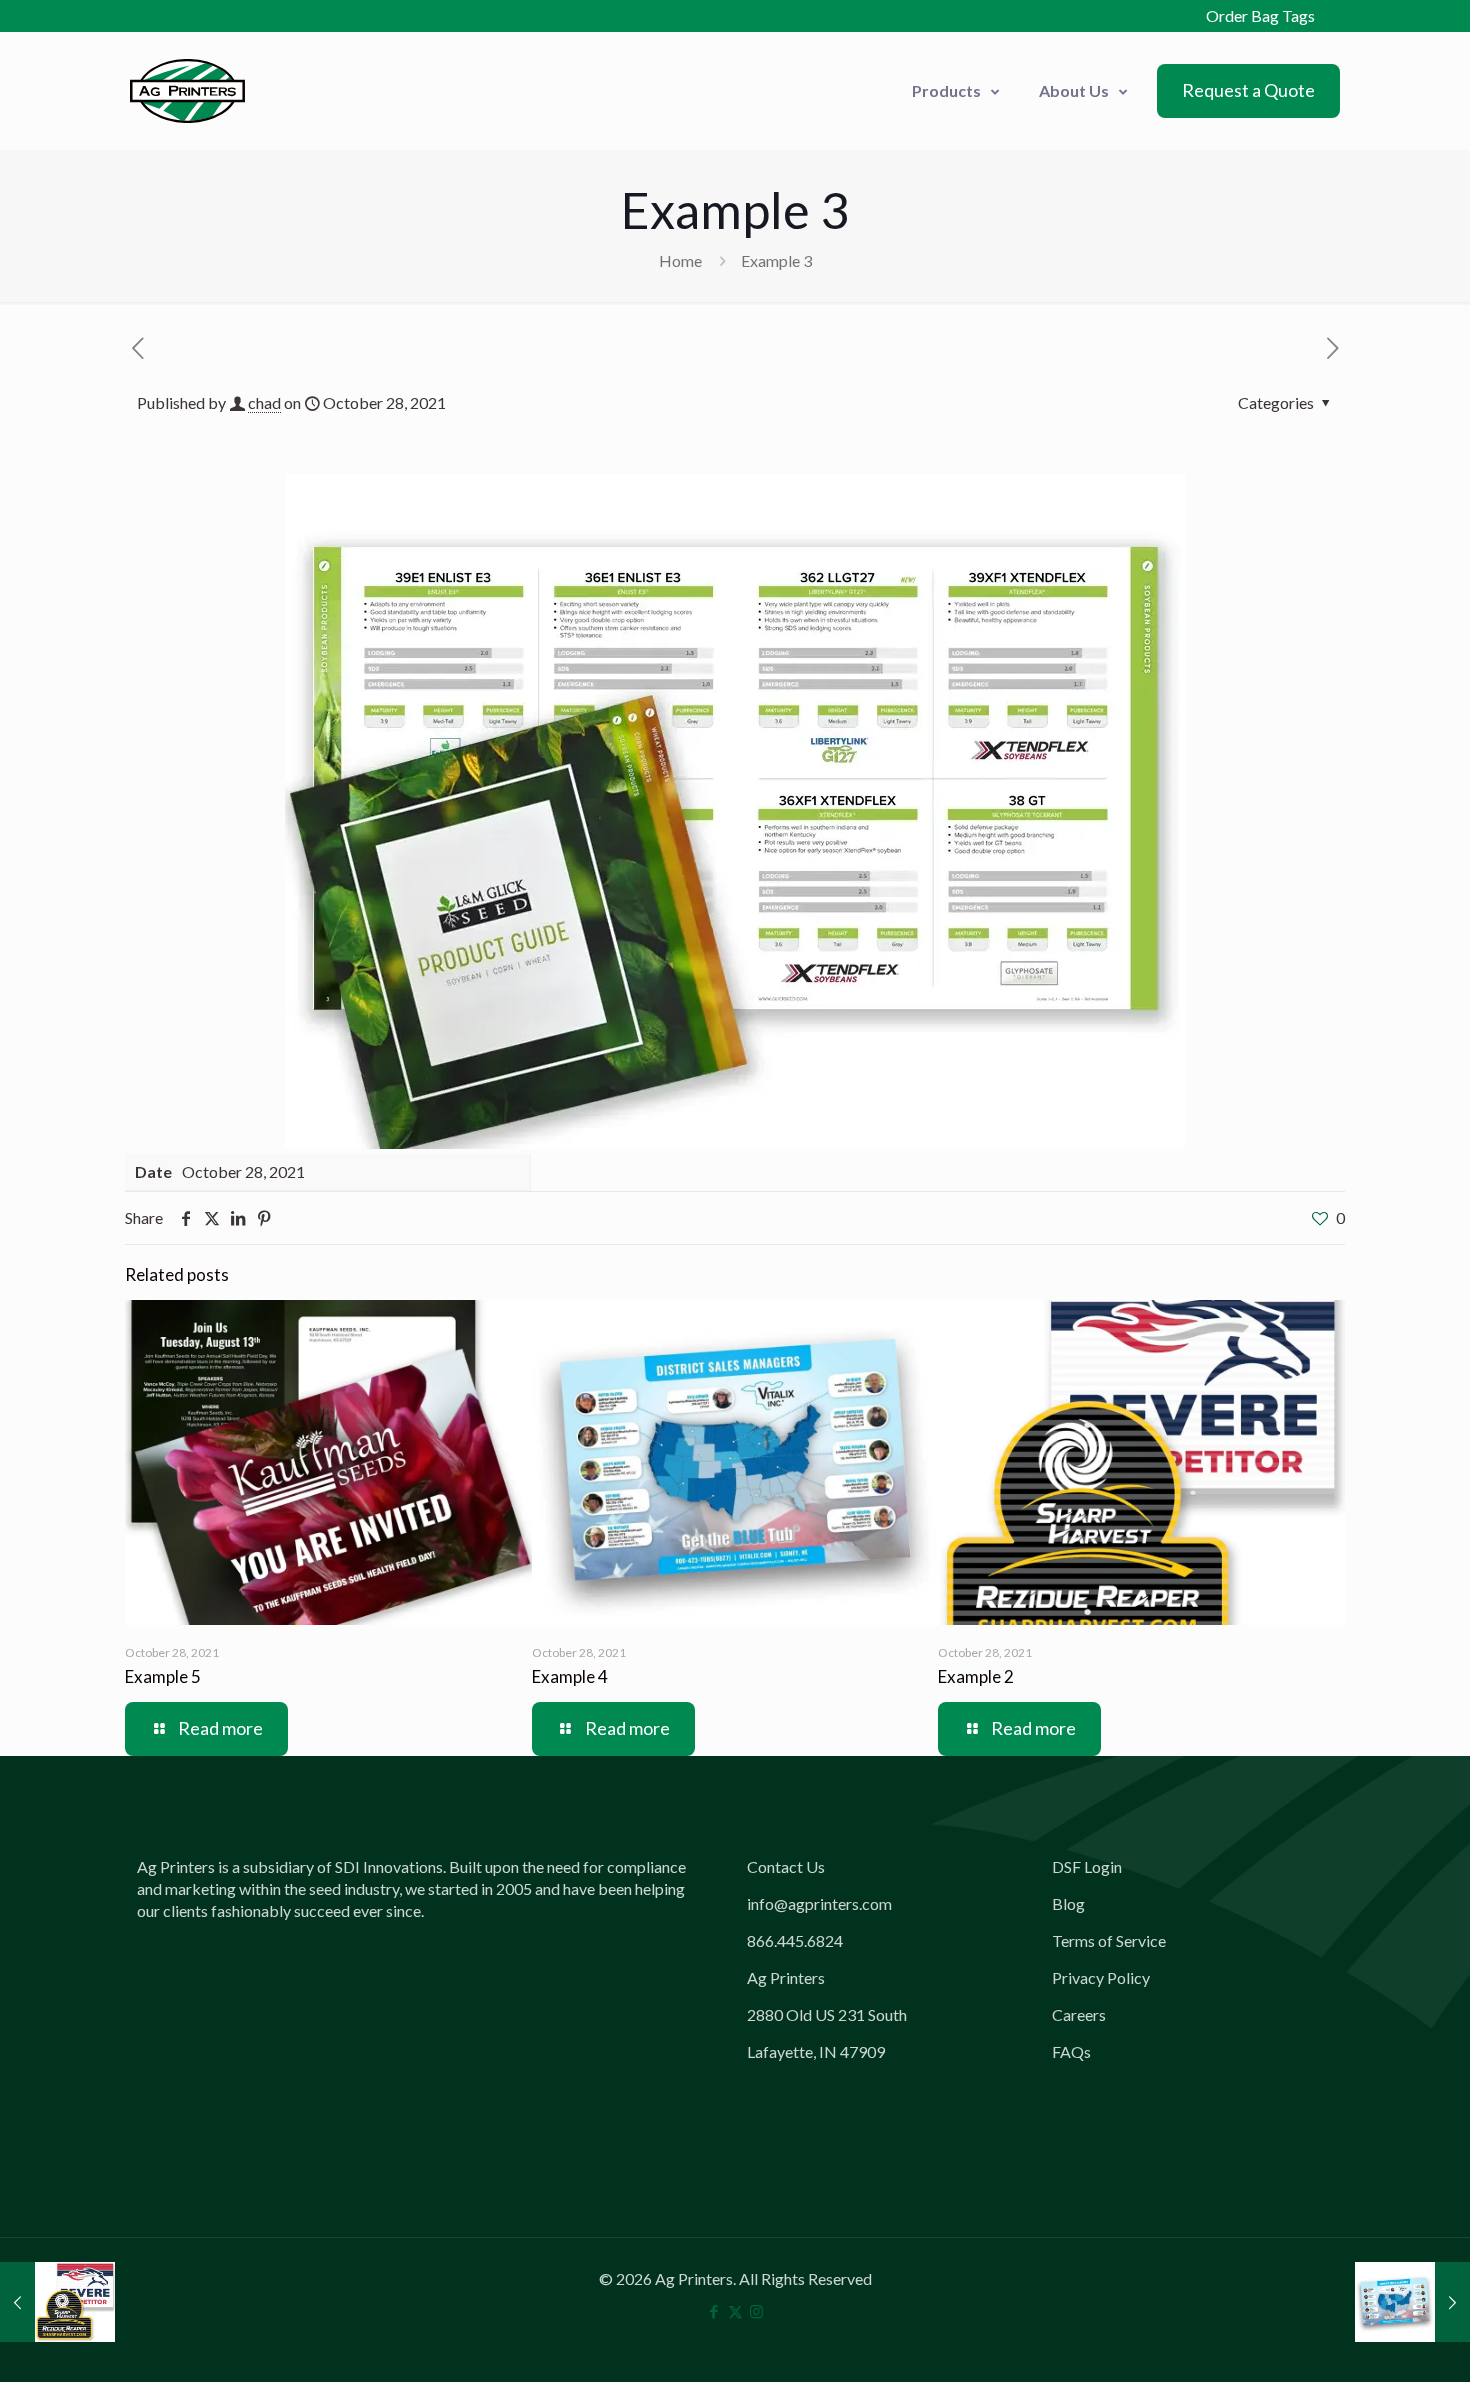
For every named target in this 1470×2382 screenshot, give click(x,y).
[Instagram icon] (756, 2311)
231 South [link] (872, 2014)
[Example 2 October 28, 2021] (57, 2302)
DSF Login (1087, 1866)
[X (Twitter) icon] (735, 2311)
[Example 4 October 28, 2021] (1412, 2302)
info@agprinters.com (819, 1903)
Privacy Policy (1101, 1977)
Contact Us (786, 1866)
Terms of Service (1109, 1940)
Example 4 (570, 1676)
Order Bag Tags (1260, 15)
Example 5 (163, 1676)
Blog (1068, 1903)
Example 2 (976, 1676)
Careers (1079, 2014)
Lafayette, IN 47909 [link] (816, 2051)
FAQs (1071, 2051)
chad (264, 402)
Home (680, 260)
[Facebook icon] (714, 2311)
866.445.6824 (795, 1940)
